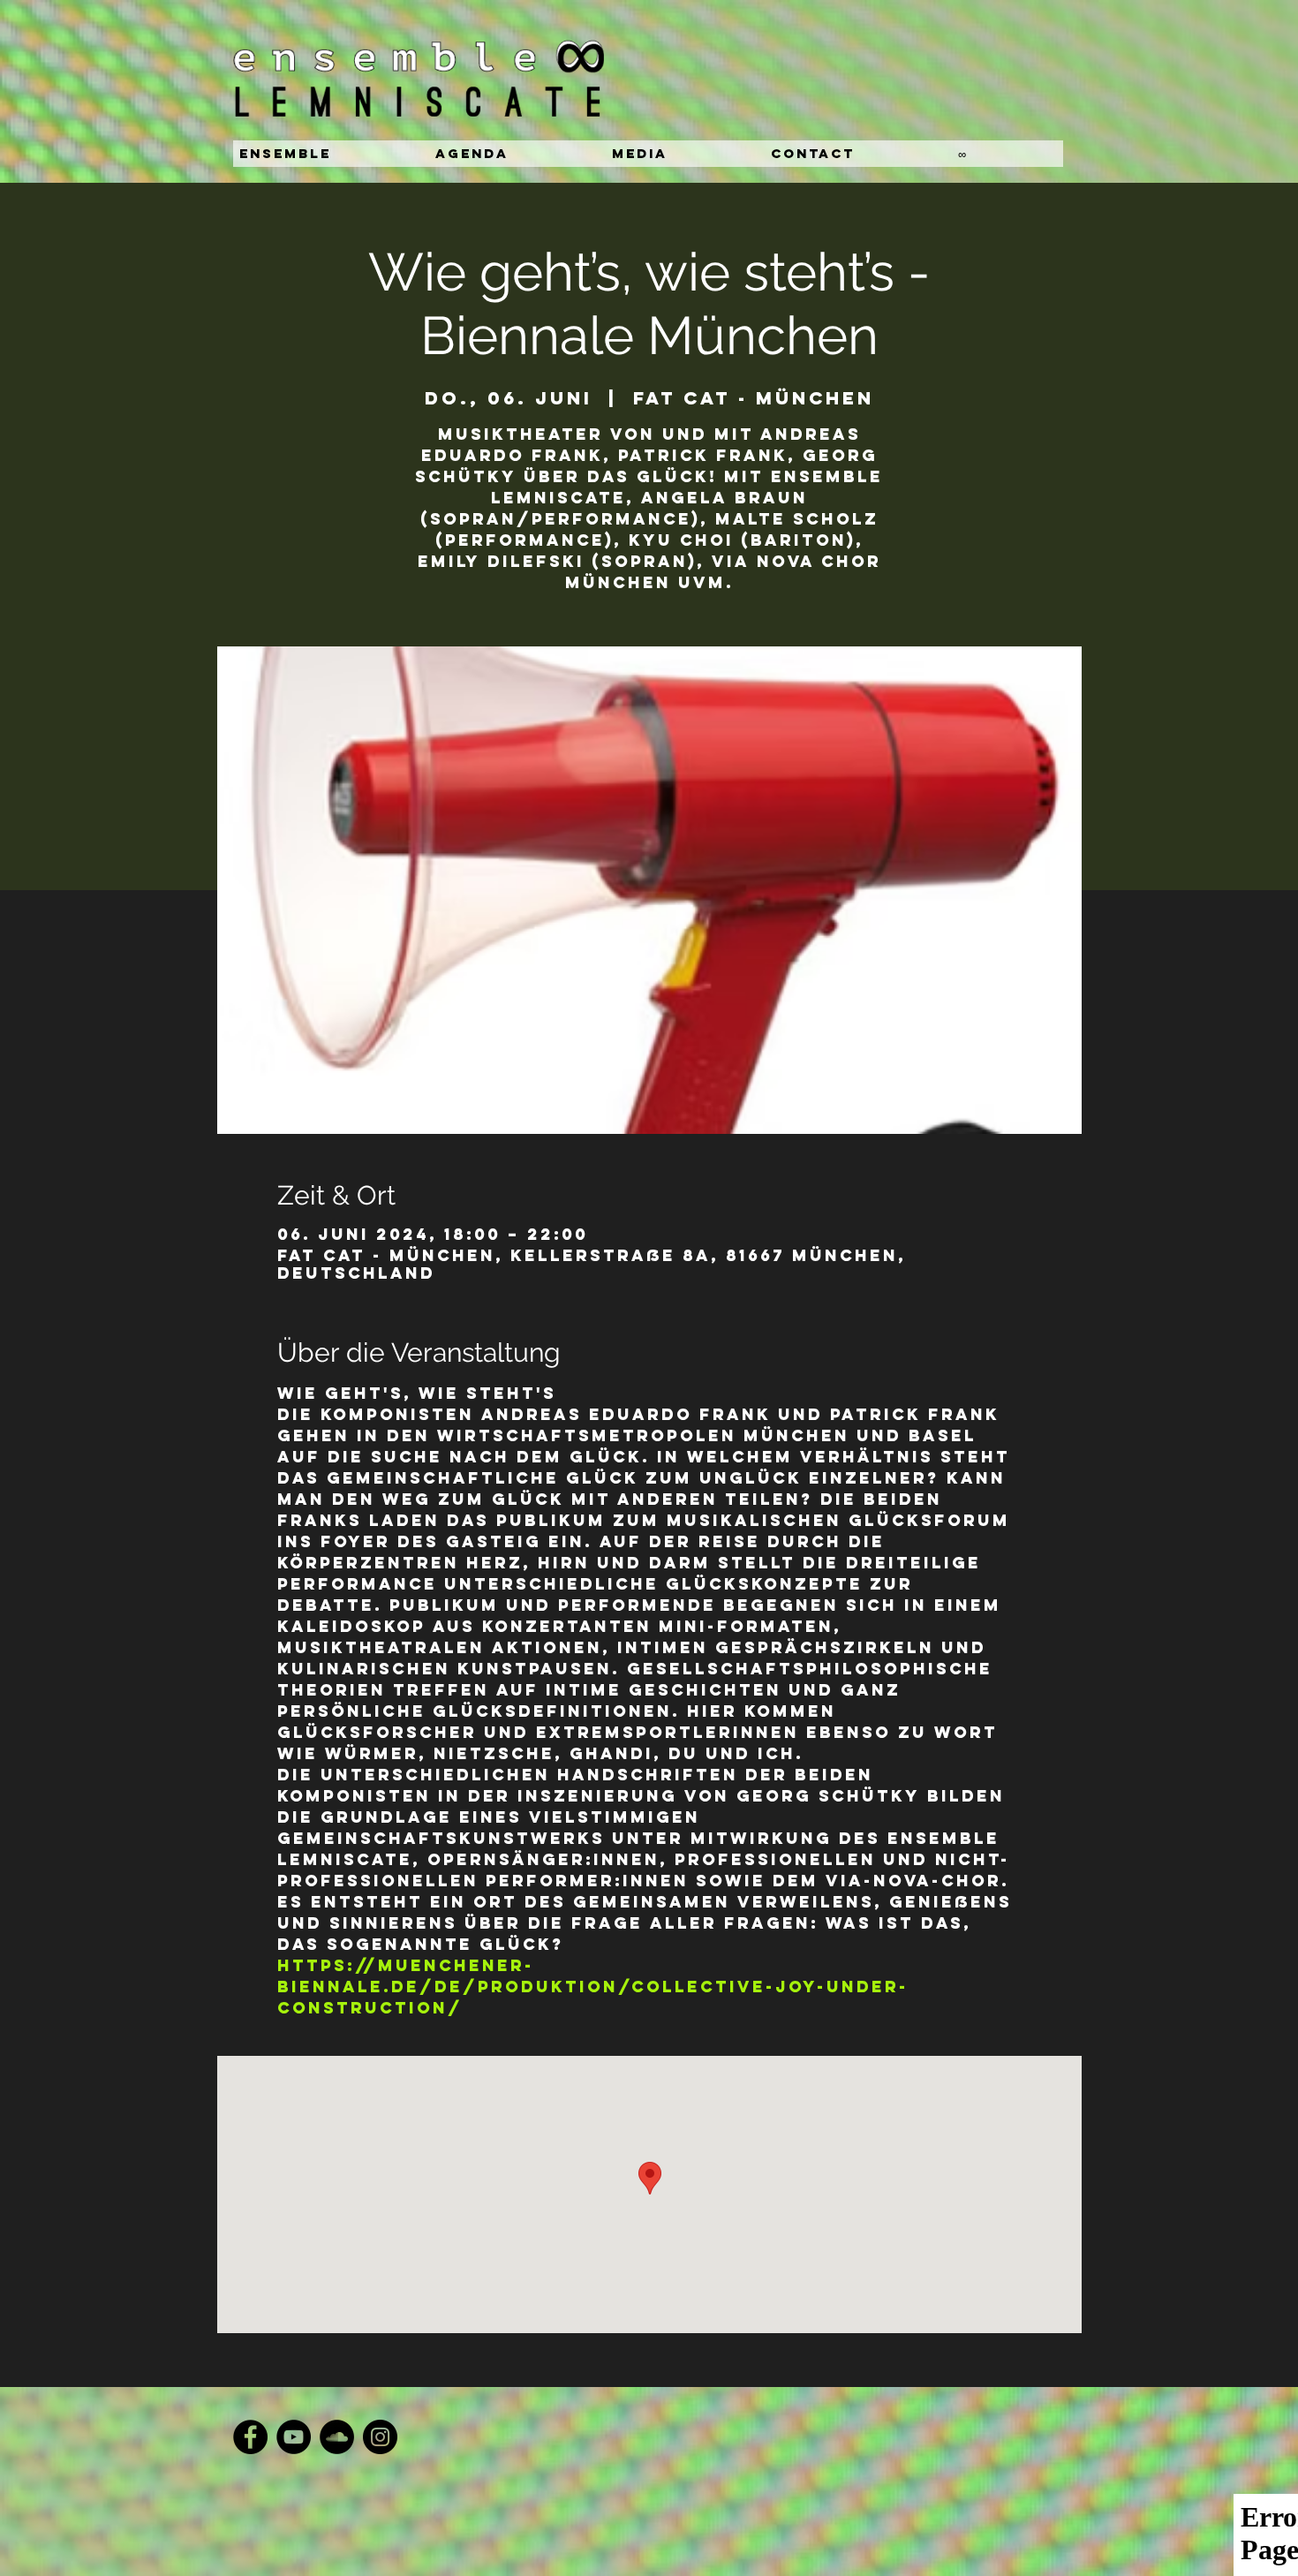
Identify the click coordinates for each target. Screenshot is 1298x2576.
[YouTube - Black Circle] (294, 2437)
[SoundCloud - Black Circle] (337, 2437)
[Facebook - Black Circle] (250, 2437)
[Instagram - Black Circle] (380, 2437)
